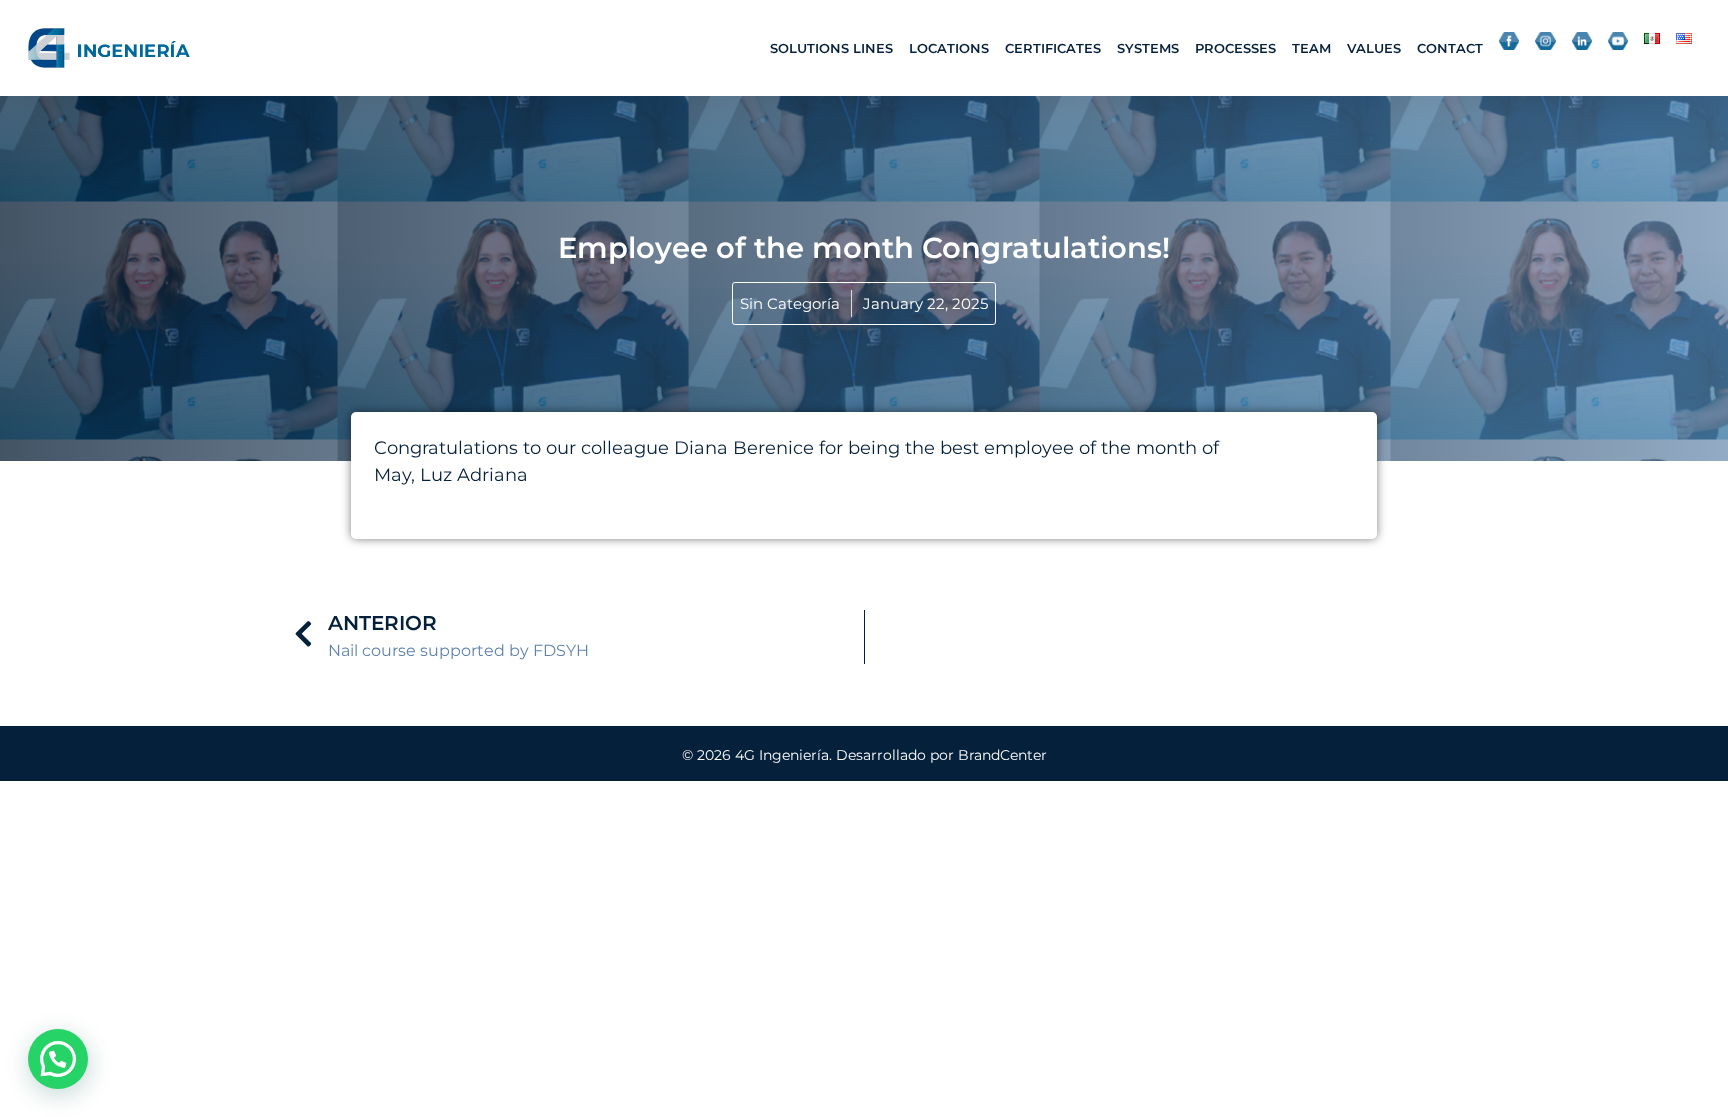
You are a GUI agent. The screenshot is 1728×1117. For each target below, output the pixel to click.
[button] (58, 1059)
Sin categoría (790, 303)
